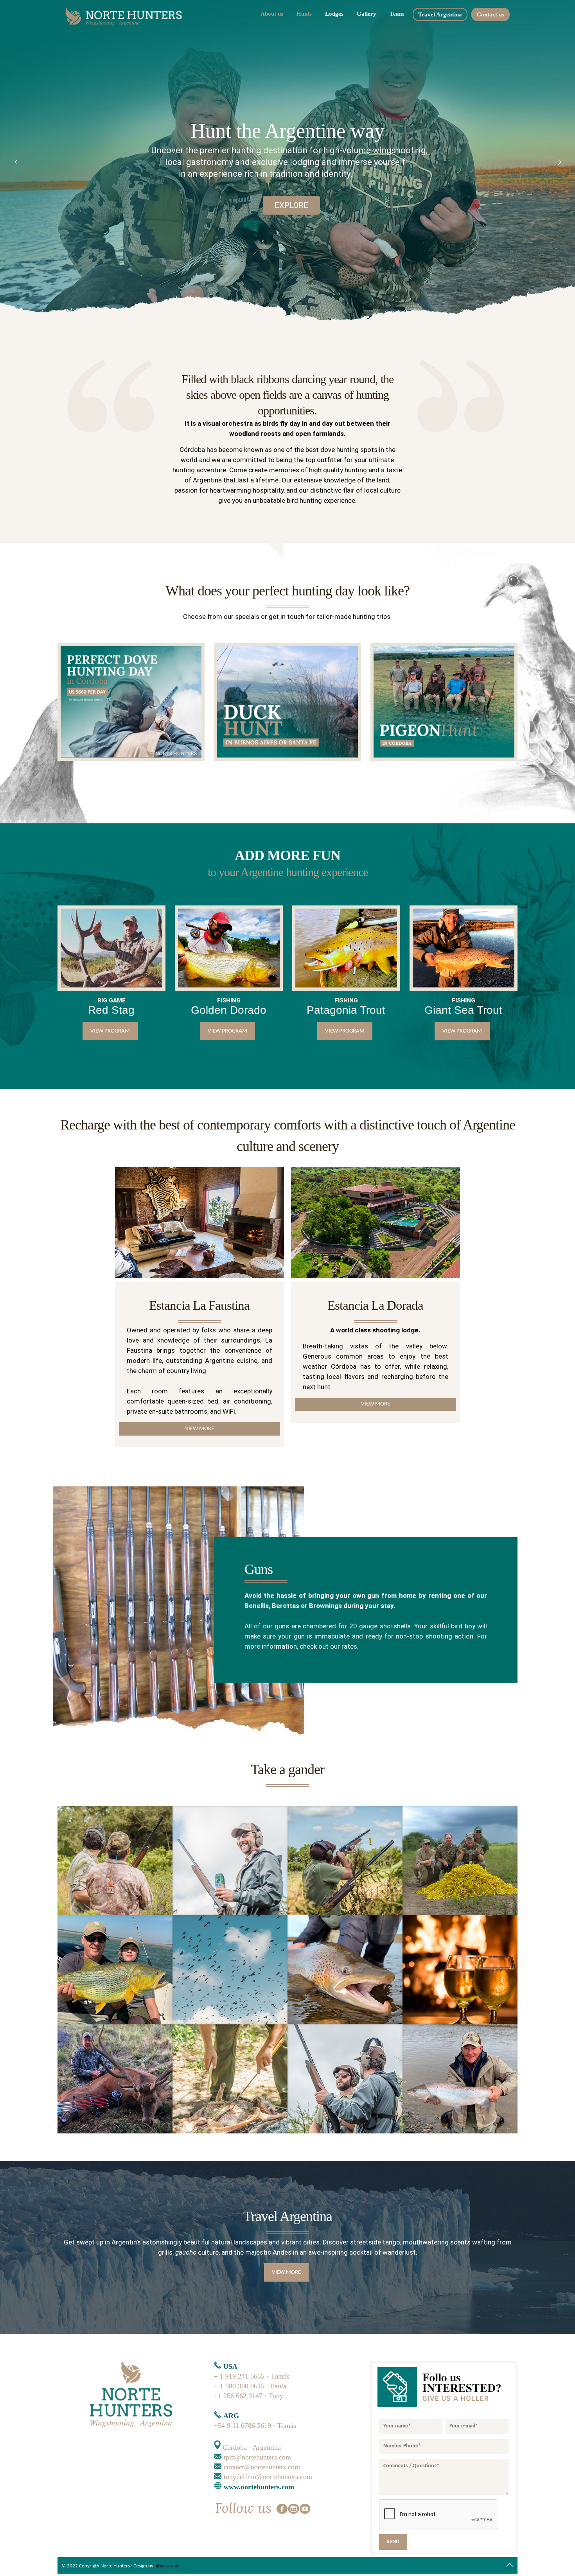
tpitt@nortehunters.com (257, 2457)
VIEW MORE (199, 1429)
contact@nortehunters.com (262, 2467)
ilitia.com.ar (167, 2566)
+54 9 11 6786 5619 (243, 2425)
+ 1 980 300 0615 (240, 2386)
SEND (393, 2542)
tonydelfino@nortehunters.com (268, 2477)
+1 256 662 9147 (239, 2396)
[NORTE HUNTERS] (127, 18)
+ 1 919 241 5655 (239, 2376)
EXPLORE (291, 205)
